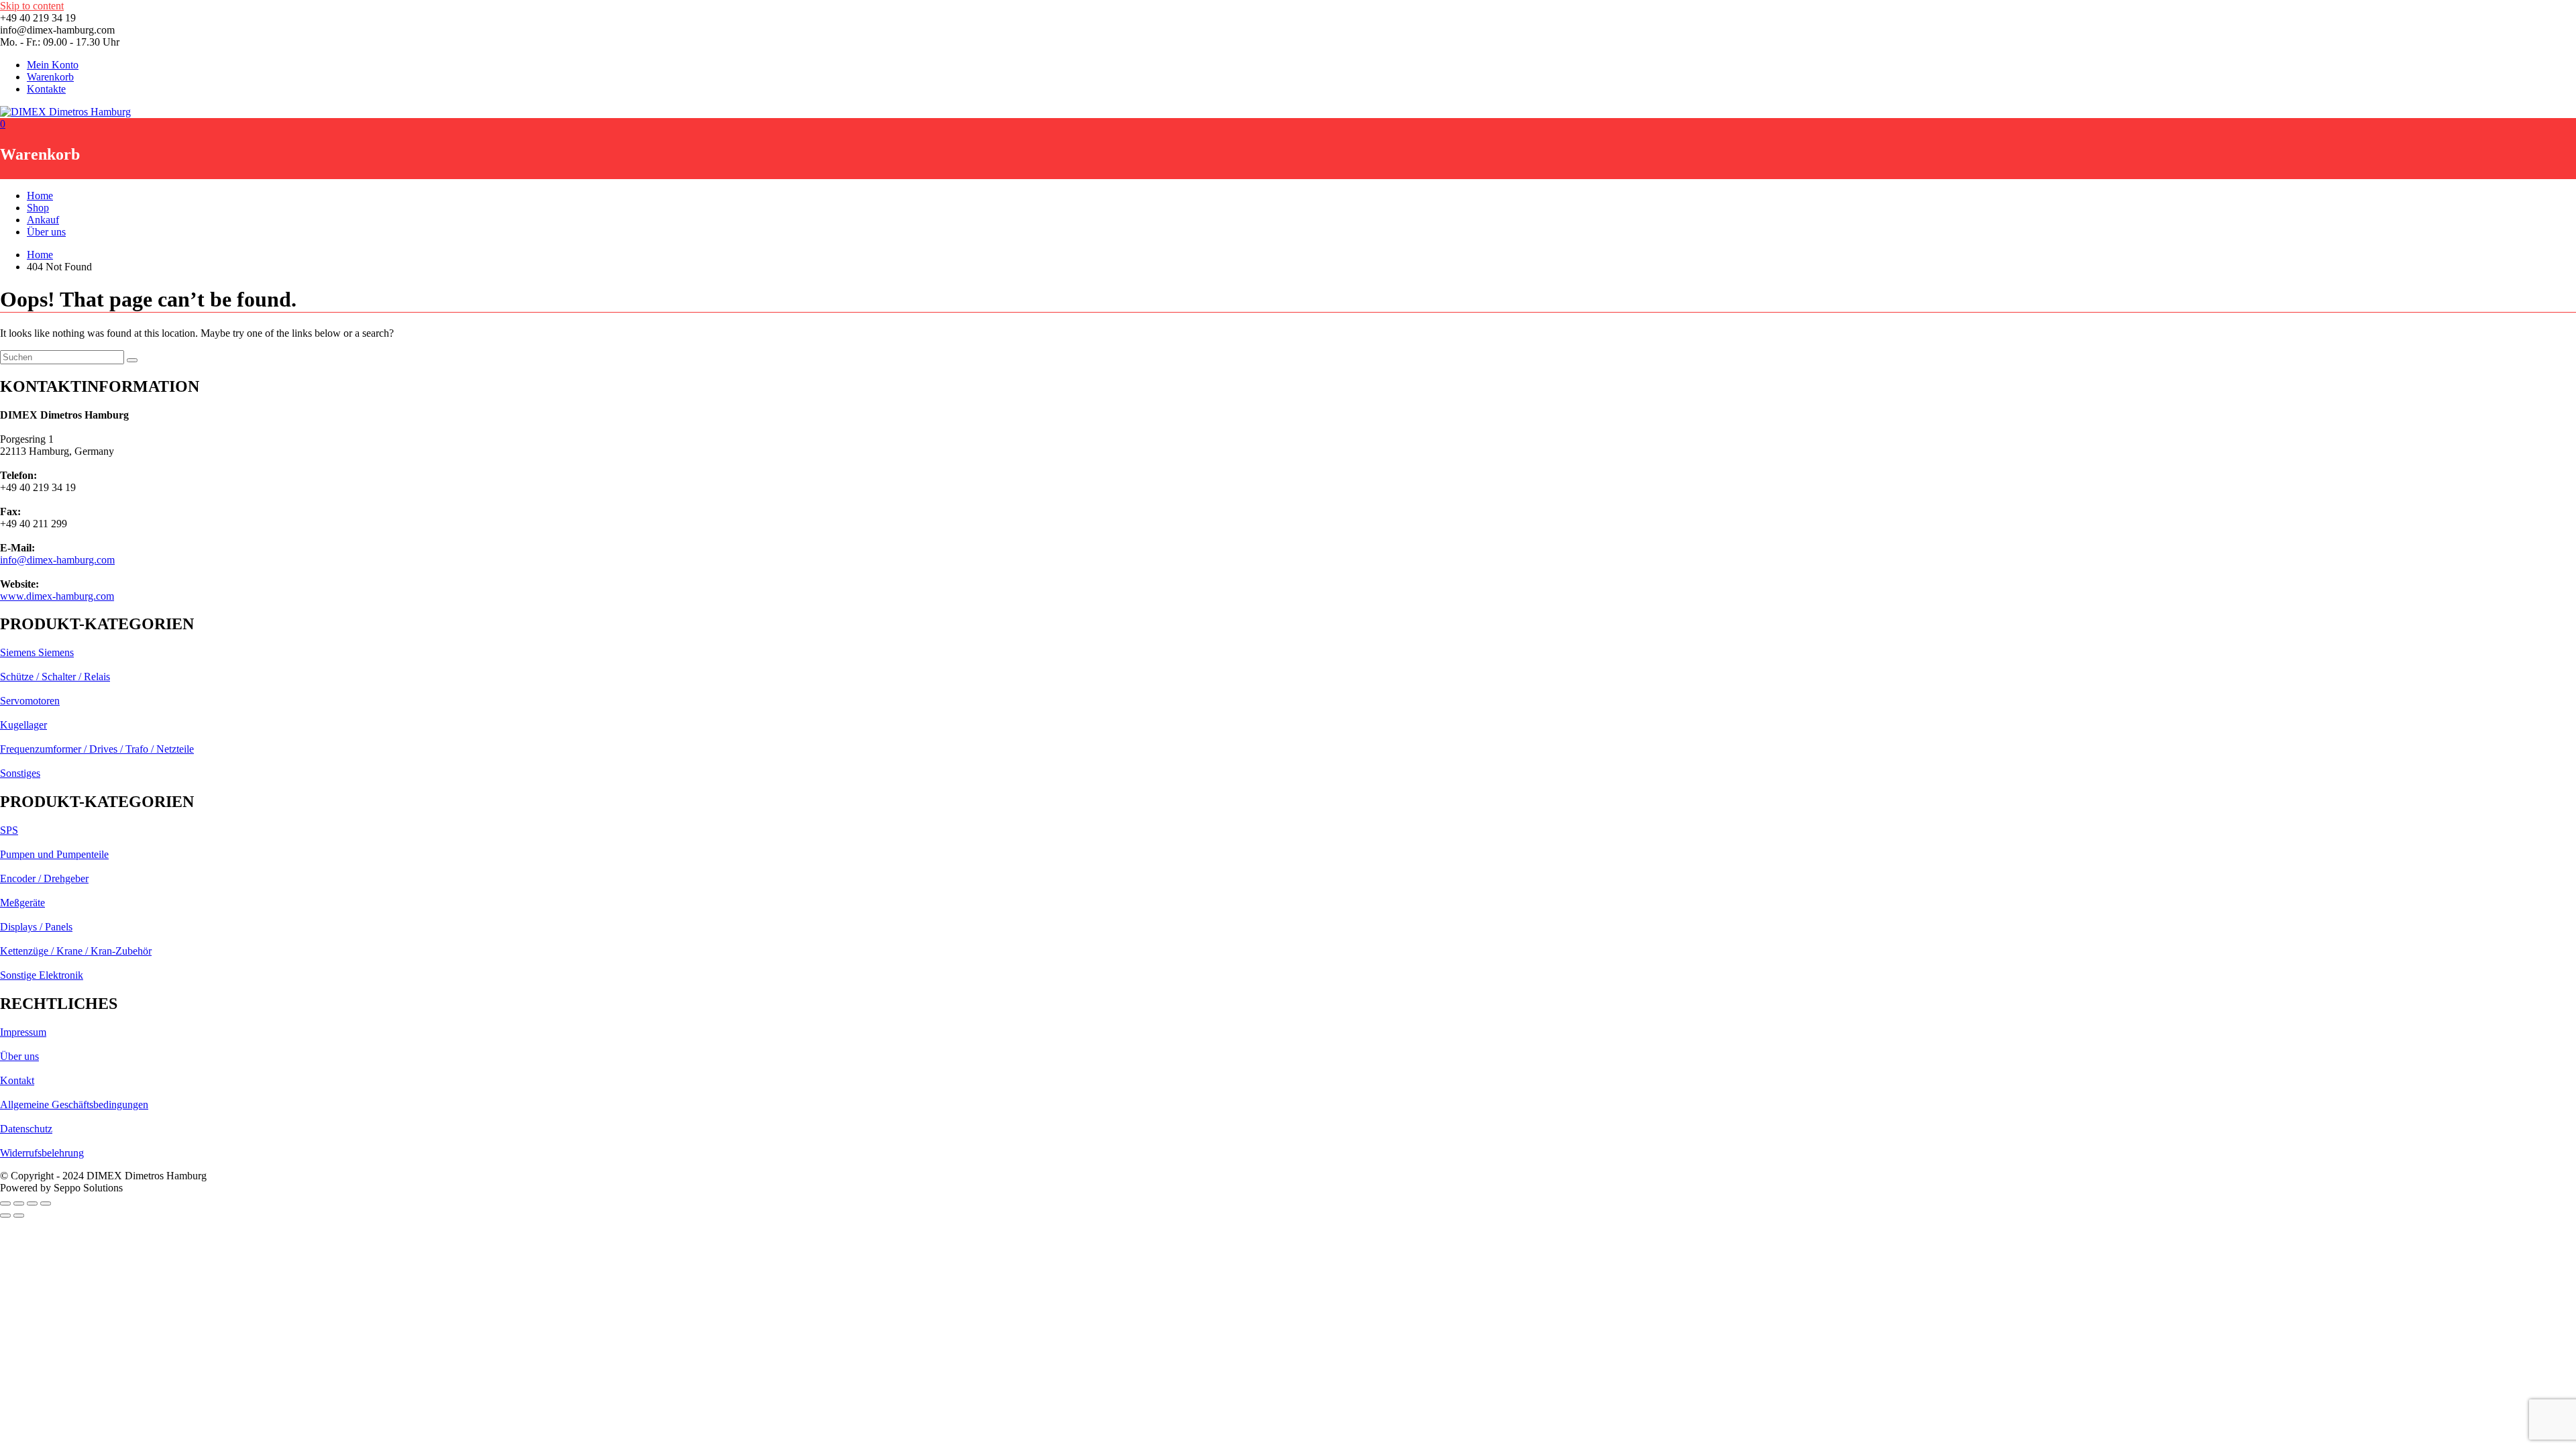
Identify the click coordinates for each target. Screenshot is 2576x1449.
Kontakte (46, 89)
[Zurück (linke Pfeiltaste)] (5, 1216)
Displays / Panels (36, 927)
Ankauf (43, 220)
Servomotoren (30, 701)
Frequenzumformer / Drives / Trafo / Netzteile (97, 749)
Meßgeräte (22, 903)
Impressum (23, 1032)
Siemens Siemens (37, 652)
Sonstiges (20, 773)
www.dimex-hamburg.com (57, 596)
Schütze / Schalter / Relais (55, 677)
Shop (38, 208)
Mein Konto (53, 65)
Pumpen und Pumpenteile (54, 854)
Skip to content (32, 6)
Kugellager (23, 725)
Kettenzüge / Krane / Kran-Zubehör (76, 951)
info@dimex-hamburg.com (57, 560)
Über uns (46, 232)
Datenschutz (26, 1129)
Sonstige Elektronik (42, 975)
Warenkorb (50, 77)
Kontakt (17, 1080)
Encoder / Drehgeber (44, 878)
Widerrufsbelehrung (42, 1153)
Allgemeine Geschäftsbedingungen (74, 1105)
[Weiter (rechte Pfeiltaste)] (19, 1216)
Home (40, 196)
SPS (9, 830)
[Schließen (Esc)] (46, 1203)
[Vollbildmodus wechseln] (19, 1203)
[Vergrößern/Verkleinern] (5, 1203)
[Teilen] (32, 1203)
